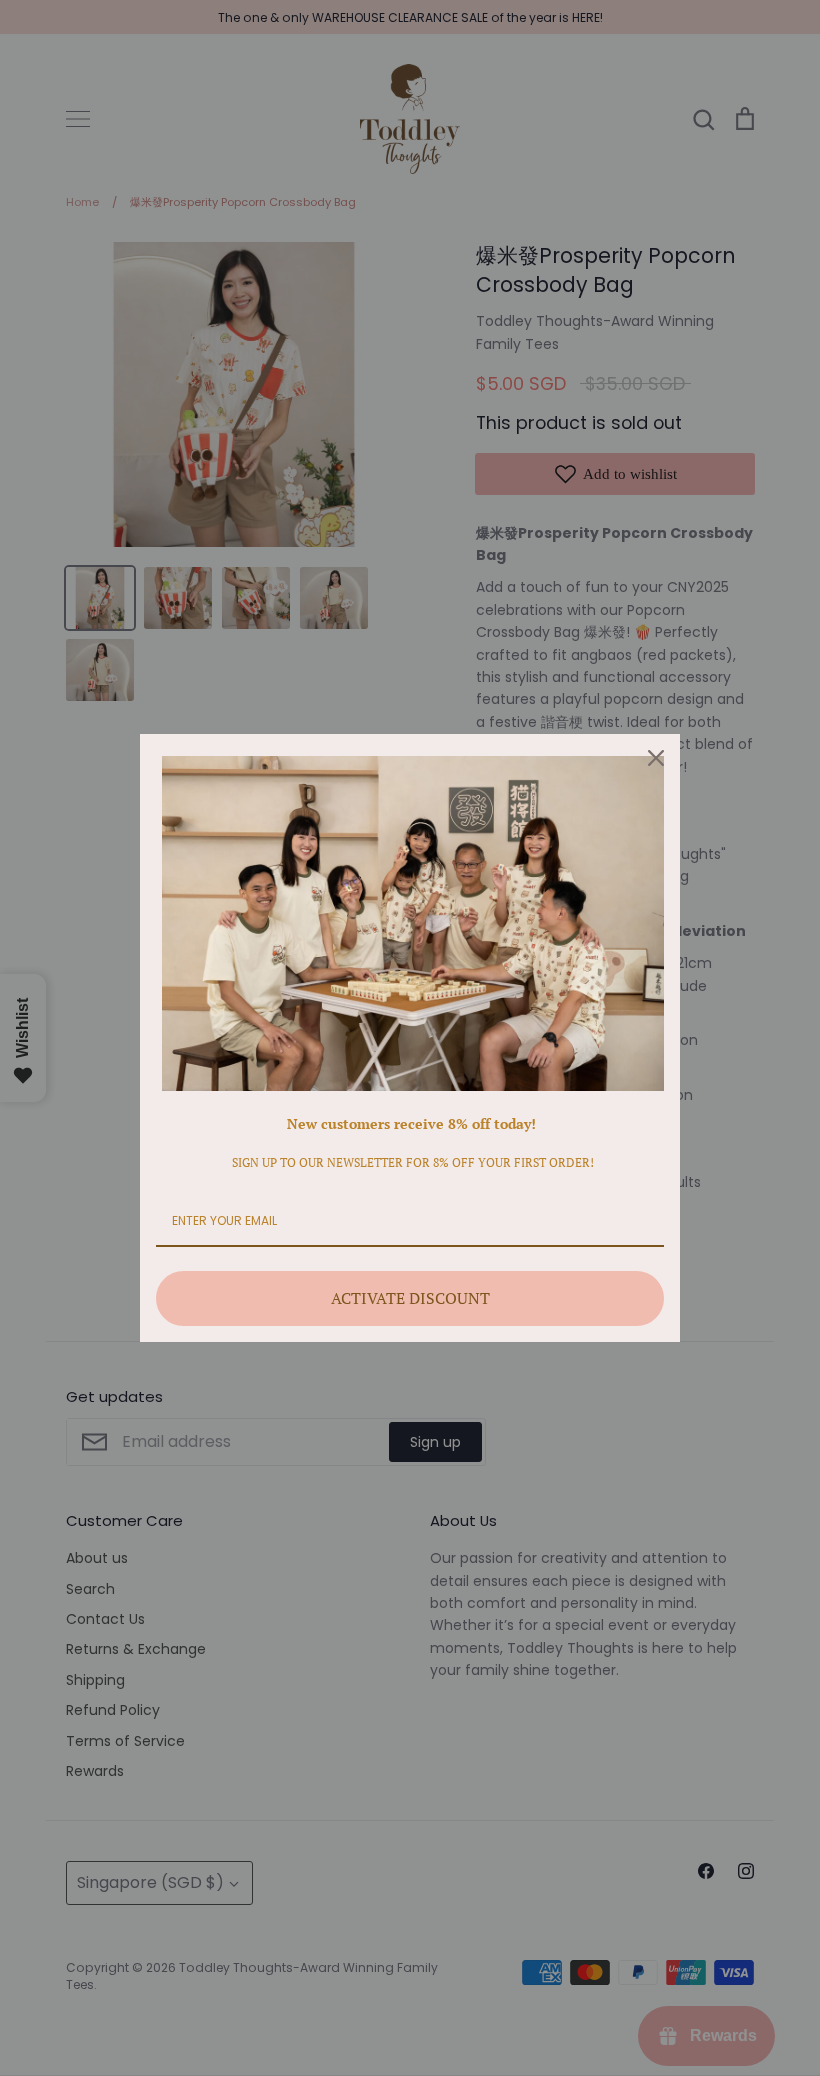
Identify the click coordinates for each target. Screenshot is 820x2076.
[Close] (656, 758)
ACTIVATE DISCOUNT (410, 1298)
